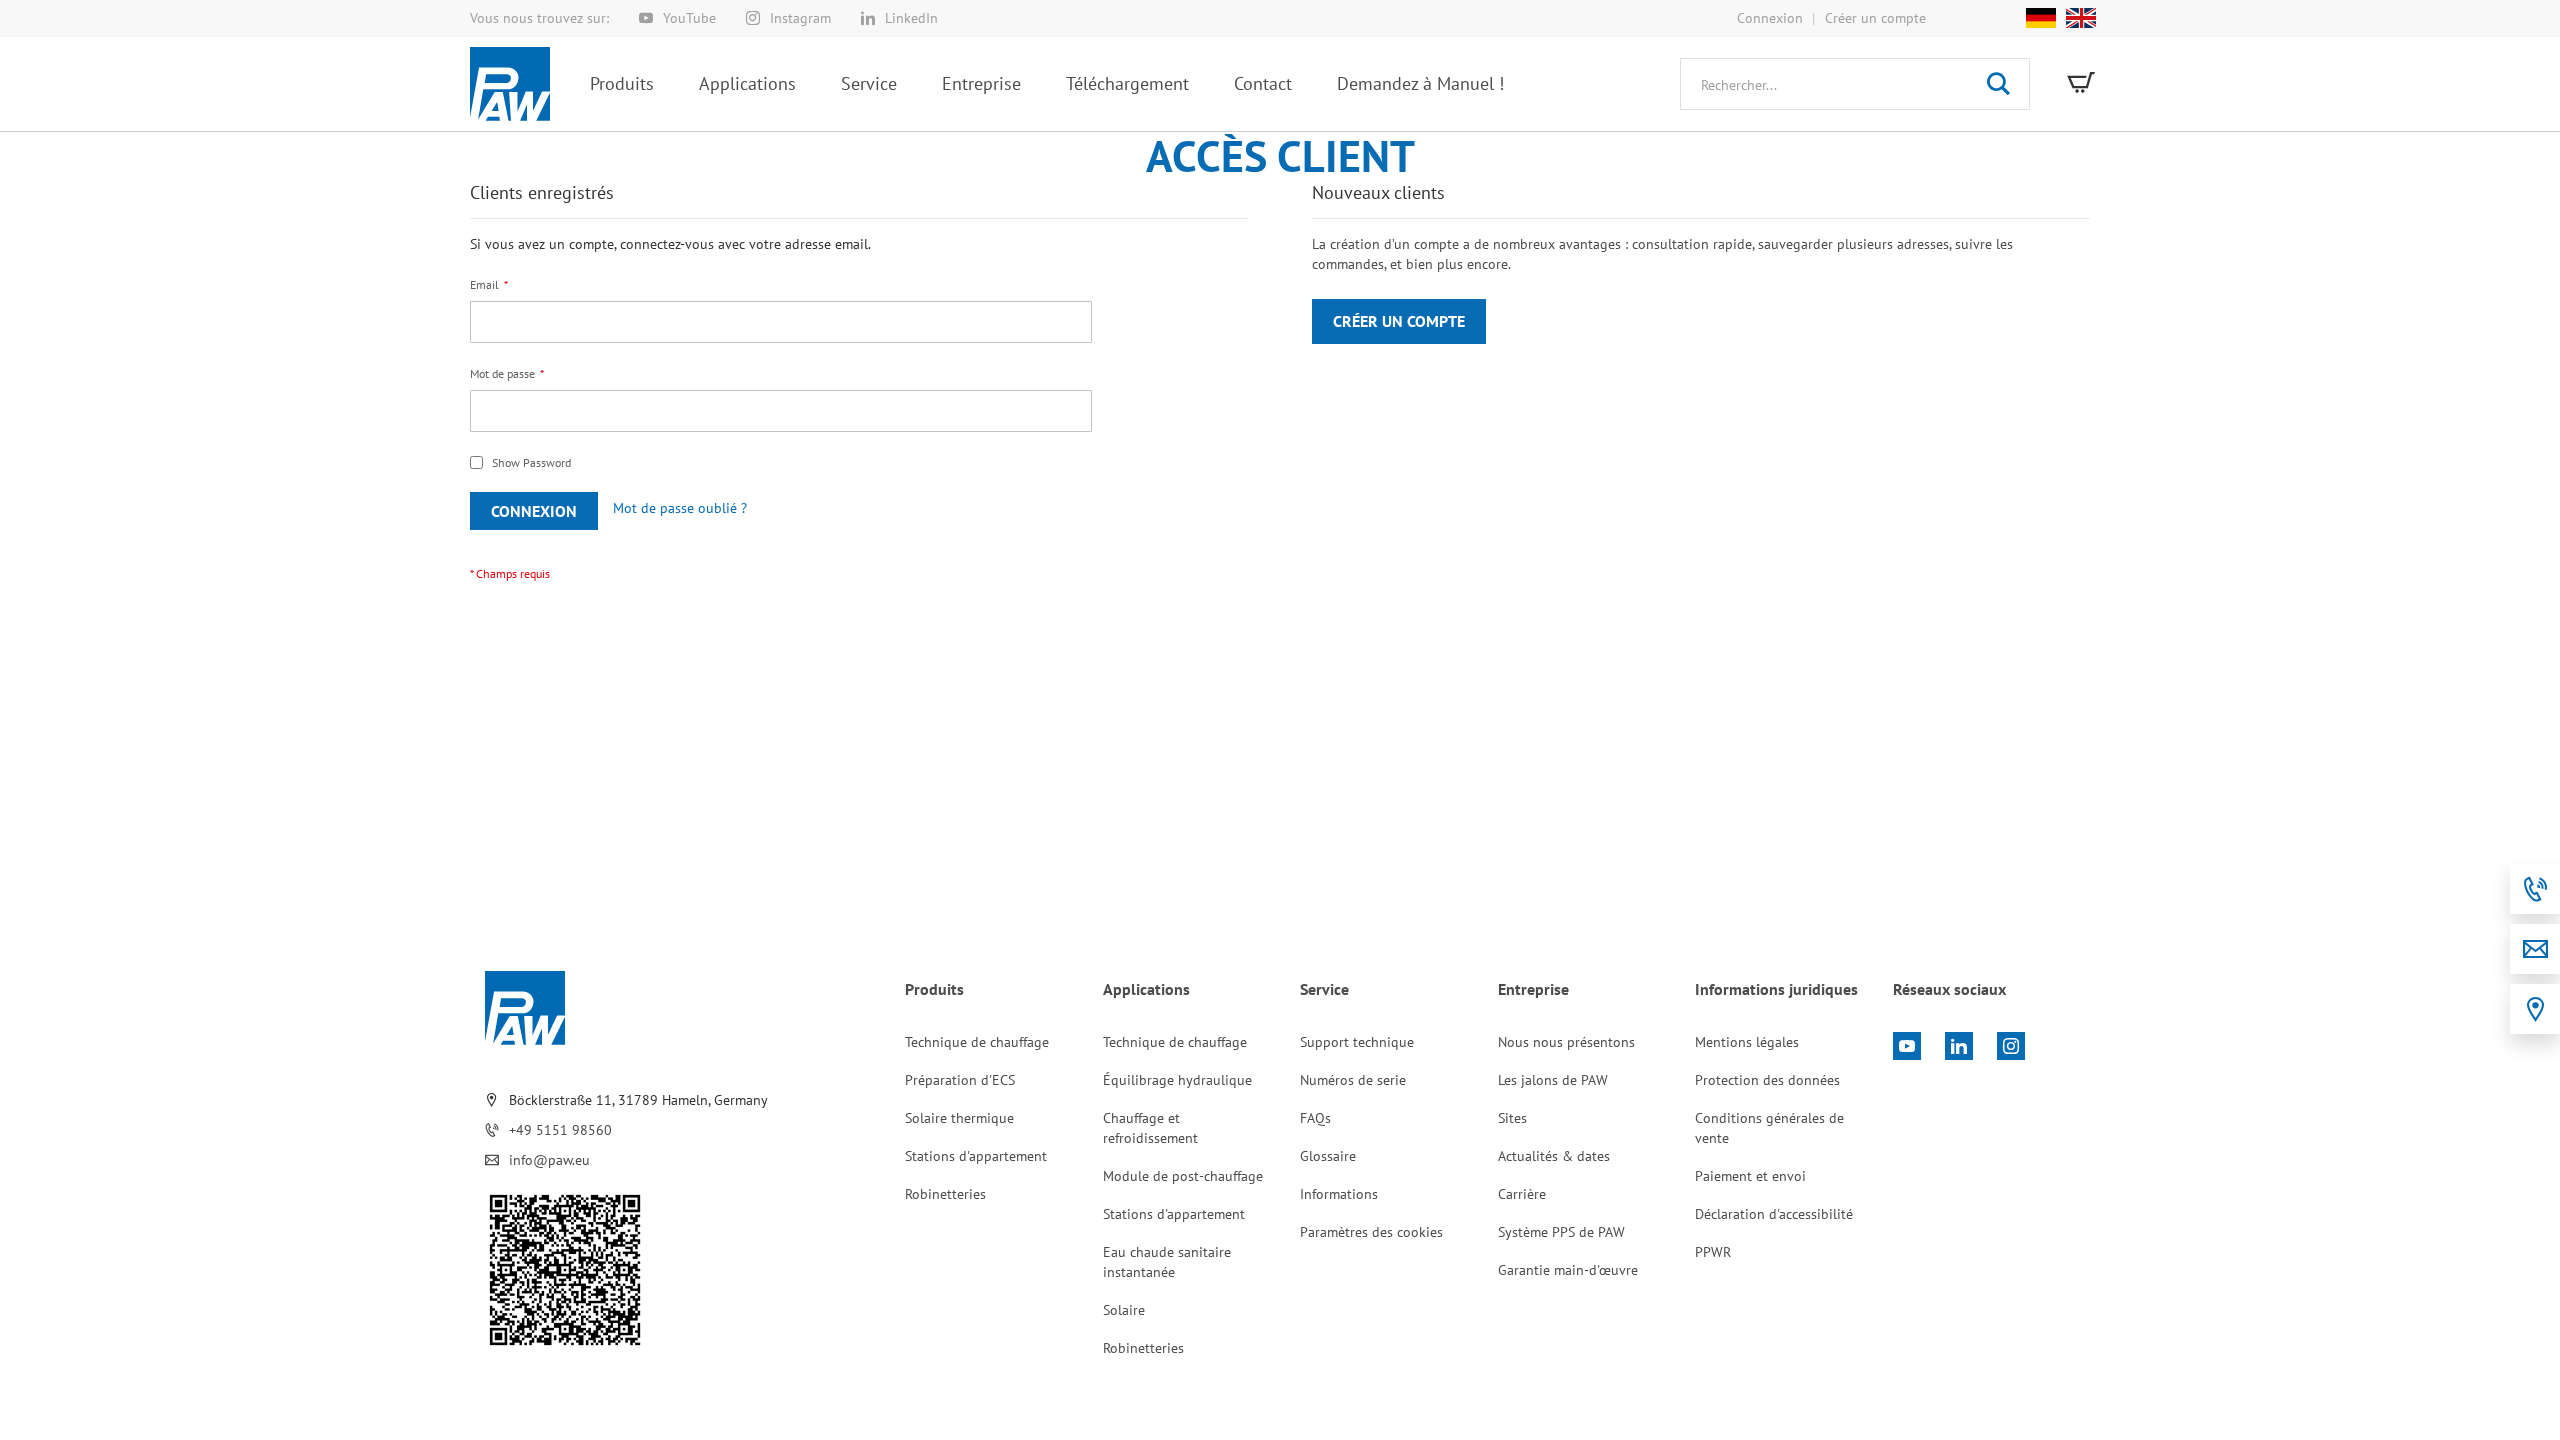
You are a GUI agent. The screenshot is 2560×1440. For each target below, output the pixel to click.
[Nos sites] (2535, 1009)
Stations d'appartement (976, 1156)
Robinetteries (945, 1194)
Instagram (800, 18)
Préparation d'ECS (960, 1080)
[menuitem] (622, 83)
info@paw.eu (549, 1160)
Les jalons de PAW (1553, 1080)
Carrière (1522, 1194)
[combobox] (1855, 84)
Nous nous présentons (1566, 1042)
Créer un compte (1875, 18)
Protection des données (1767, 1080)
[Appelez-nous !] (2535, 889)
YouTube (689, 18)
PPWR (1713, 1252)
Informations (1339, 1194)
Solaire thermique (959, 1118)
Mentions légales (1747, 1042)
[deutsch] (2041, 18)
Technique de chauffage (977, 1042)
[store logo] (510, 84)
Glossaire (1328, 1156)
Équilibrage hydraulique (1177, 1080)
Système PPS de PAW (1561, 1232)
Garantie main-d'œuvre (1568, 1270)
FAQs (1315, 1118)
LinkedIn (911, 18)
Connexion (1770, 18)
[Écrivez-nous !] (2535, 949)
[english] (2076, 18)
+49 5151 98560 (560, 1130)
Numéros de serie (1353, 1080)
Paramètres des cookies (1371, 1232)
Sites (1512, 1118)
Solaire (1124, 1310)
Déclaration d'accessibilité (1774, 1214)
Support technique (1357, 1042)
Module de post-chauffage (1183, 1176)
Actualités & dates (1554, 1156)
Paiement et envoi (1750, 1176)
